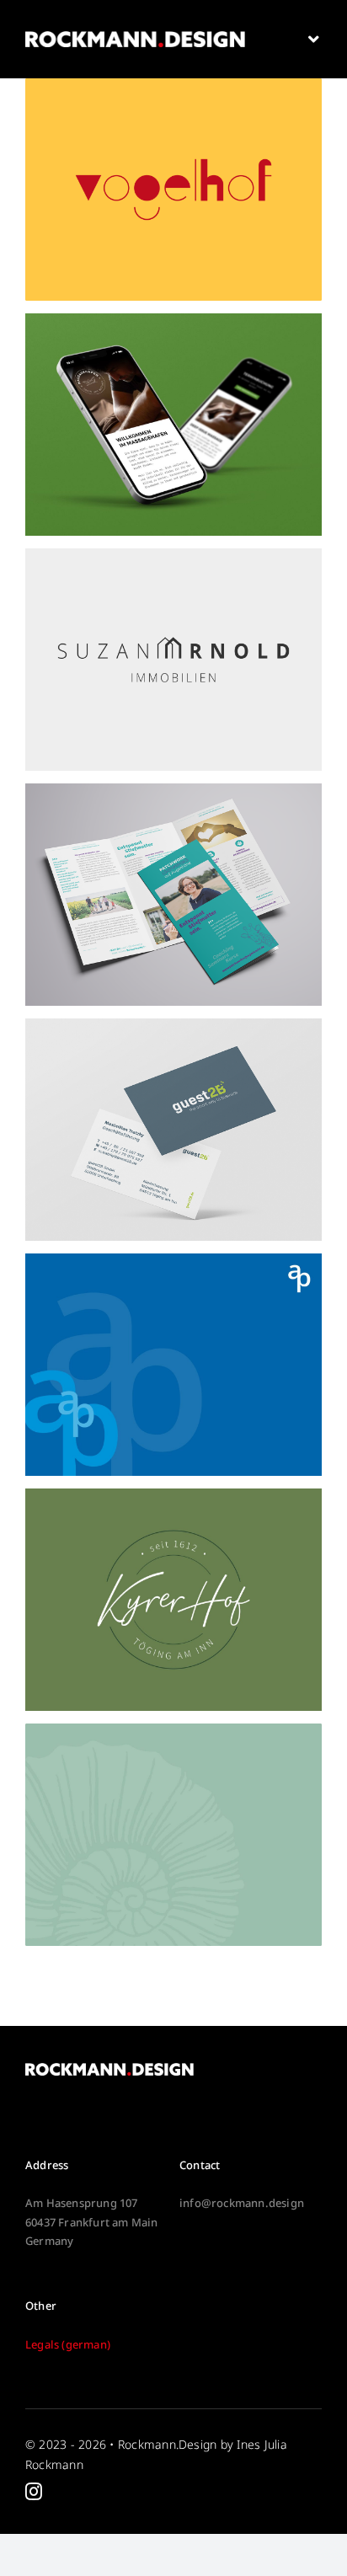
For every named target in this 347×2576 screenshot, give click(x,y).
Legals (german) (68, 2344)
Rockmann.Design (168, 2444)
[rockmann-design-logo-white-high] (135, 38)
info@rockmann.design (242, 2203)
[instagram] (34, 2492)
